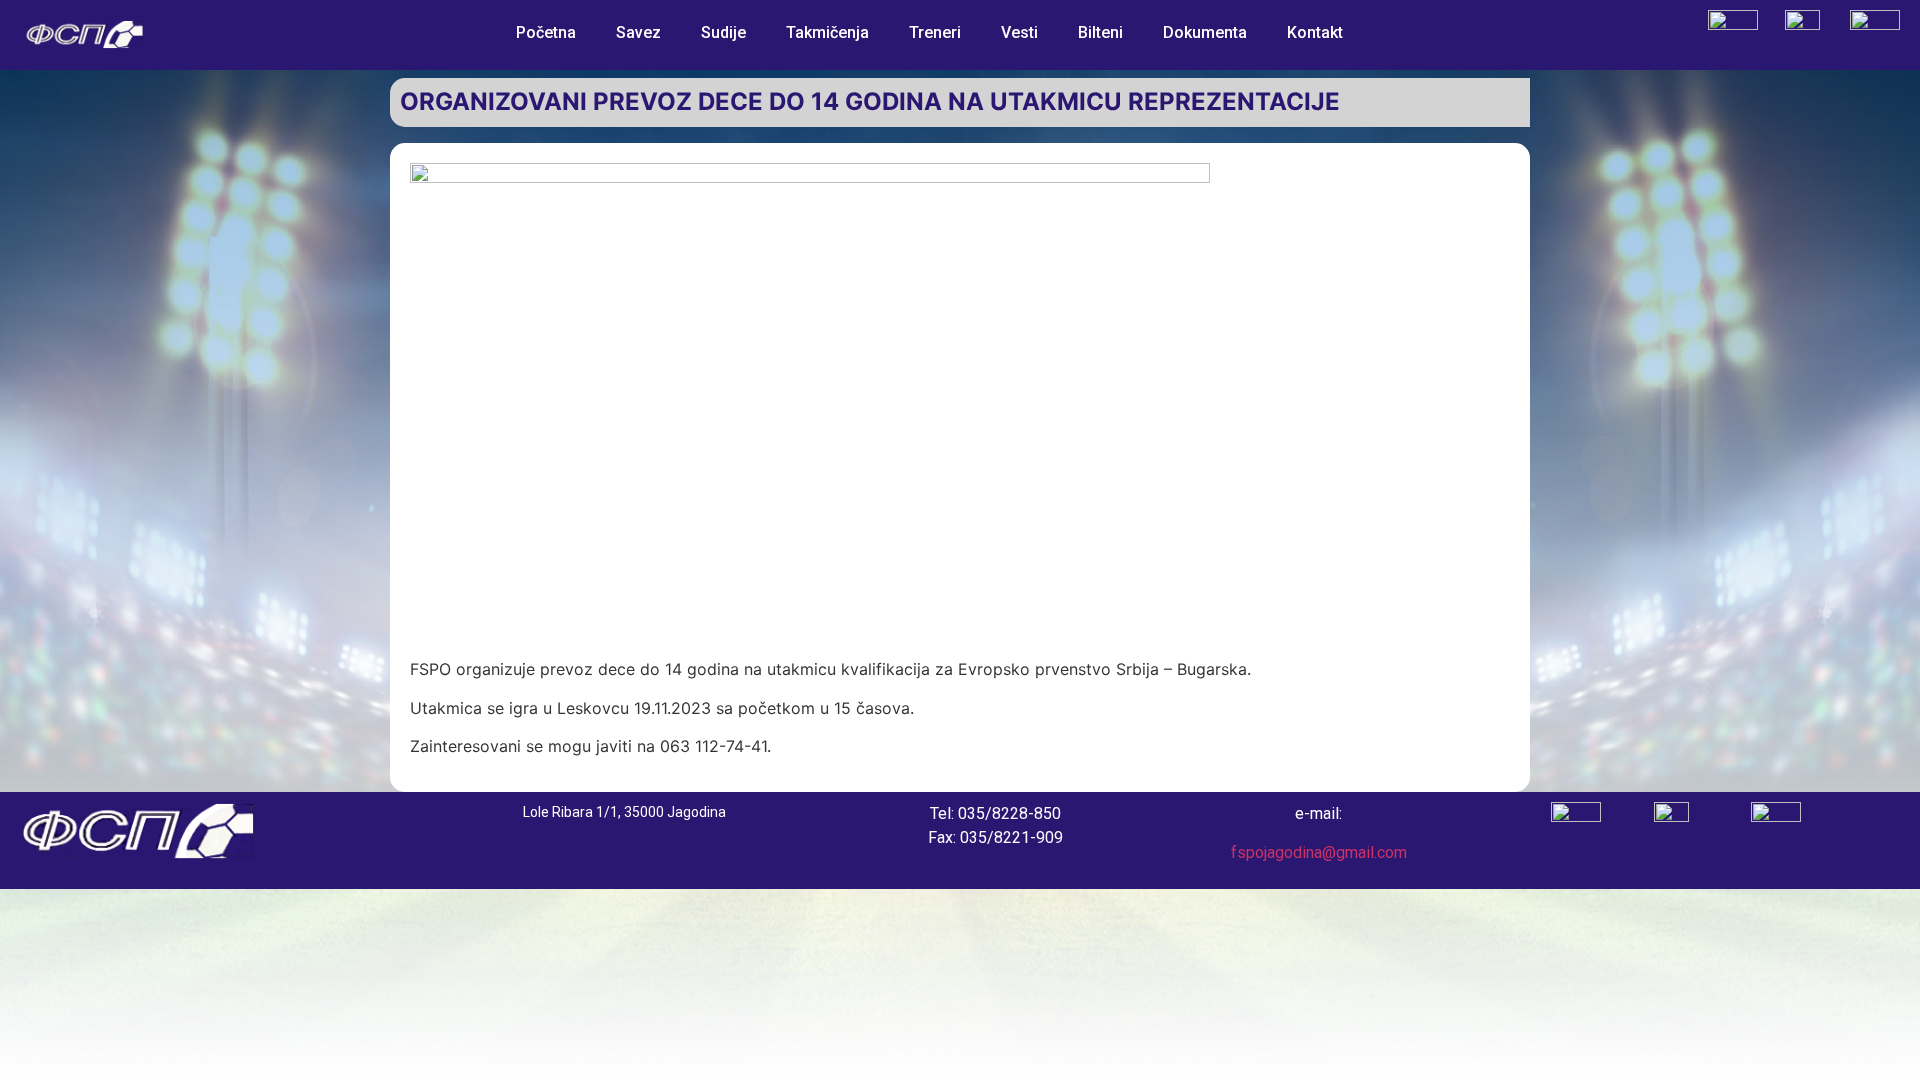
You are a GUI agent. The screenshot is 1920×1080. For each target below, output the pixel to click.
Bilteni (1100, 32)
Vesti (1019, 32)
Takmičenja (827, 32)
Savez (638, 32)
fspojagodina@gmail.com (1319, 852)
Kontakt (1315, 32)
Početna (546, 32)
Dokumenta (1205, 32)
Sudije (723, 32)
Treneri (935, 32)
